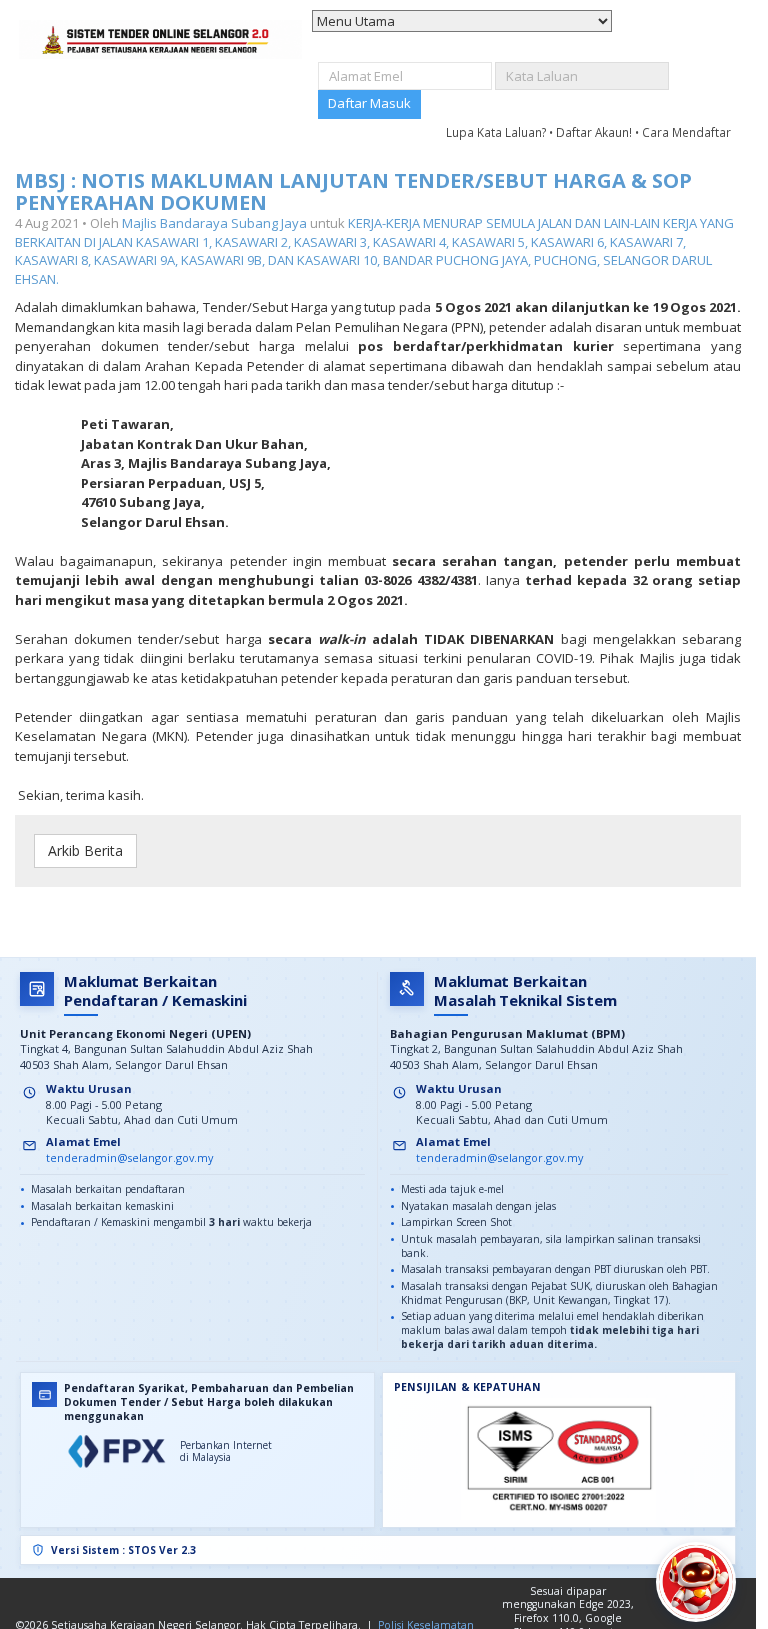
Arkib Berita (85, 850)
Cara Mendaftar (686, 132)
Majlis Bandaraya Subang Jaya (214, 223)
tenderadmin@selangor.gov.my (129, 1157)
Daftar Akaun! (595, 132)
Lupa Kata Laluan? (497, 132)
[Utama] (160, 39)
